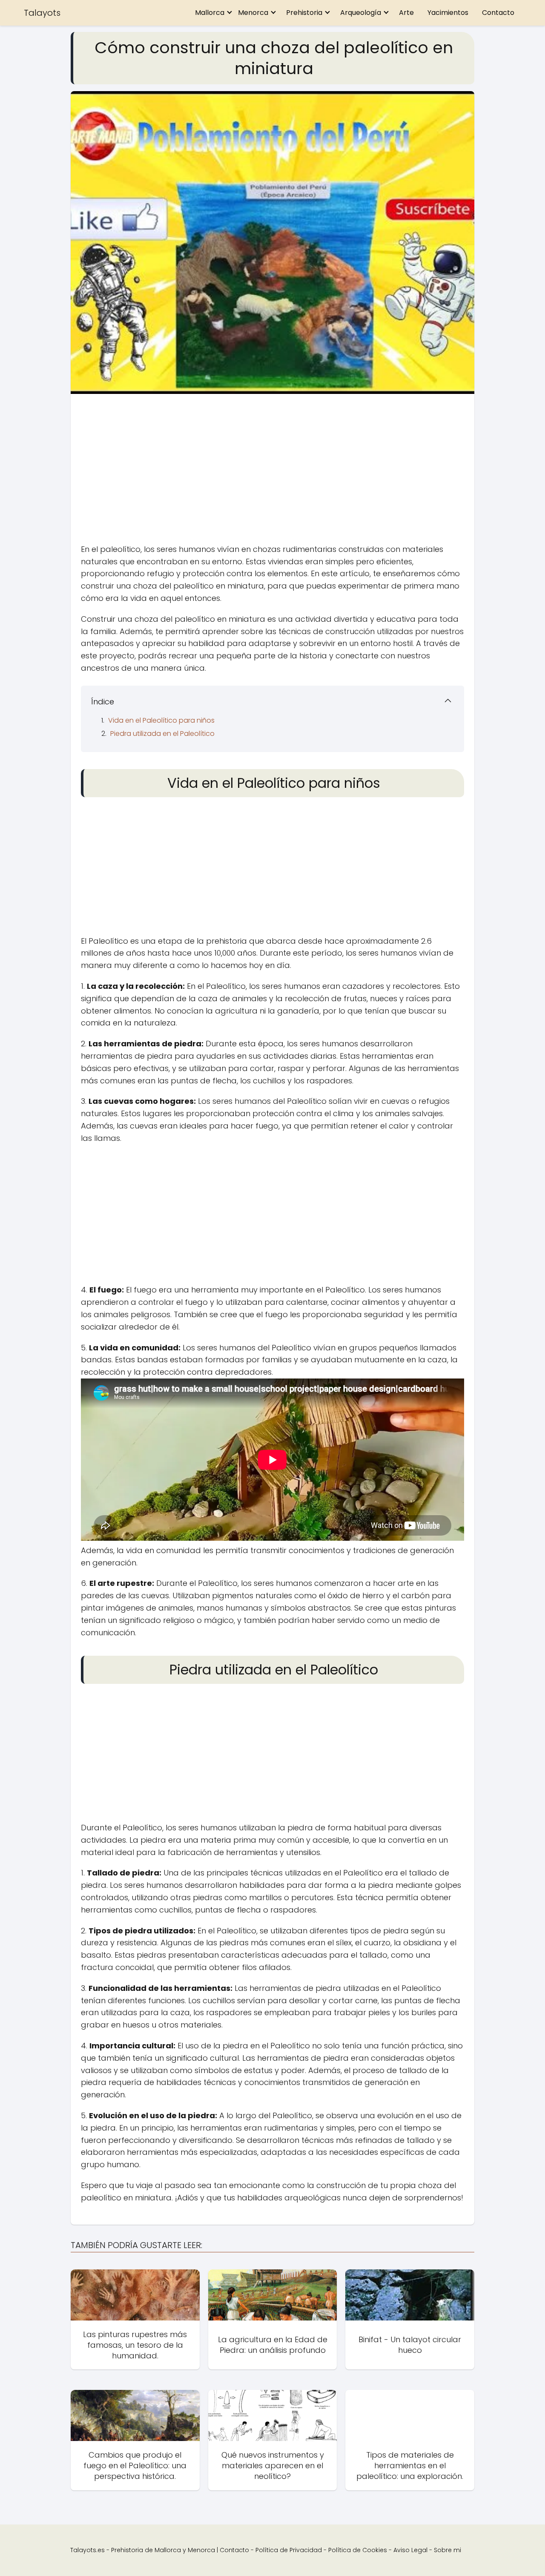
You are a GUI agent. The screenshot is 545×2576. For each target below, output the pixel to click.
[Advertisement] (272, 471)
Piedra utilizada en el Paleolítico (162, 734)
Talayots (42, 13)
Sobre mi (447, 2550)
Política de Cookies (358, 2550)
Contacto (498, 13)
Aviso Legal (410, 2550)
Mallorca (210, 13)
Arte (406, 13)
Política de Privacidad (289, 2550)
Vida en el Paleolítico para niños (161, 720)
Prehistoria (304, 13)
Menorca (253, 13)
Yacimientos (448, 13)
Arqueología (361, 13)
